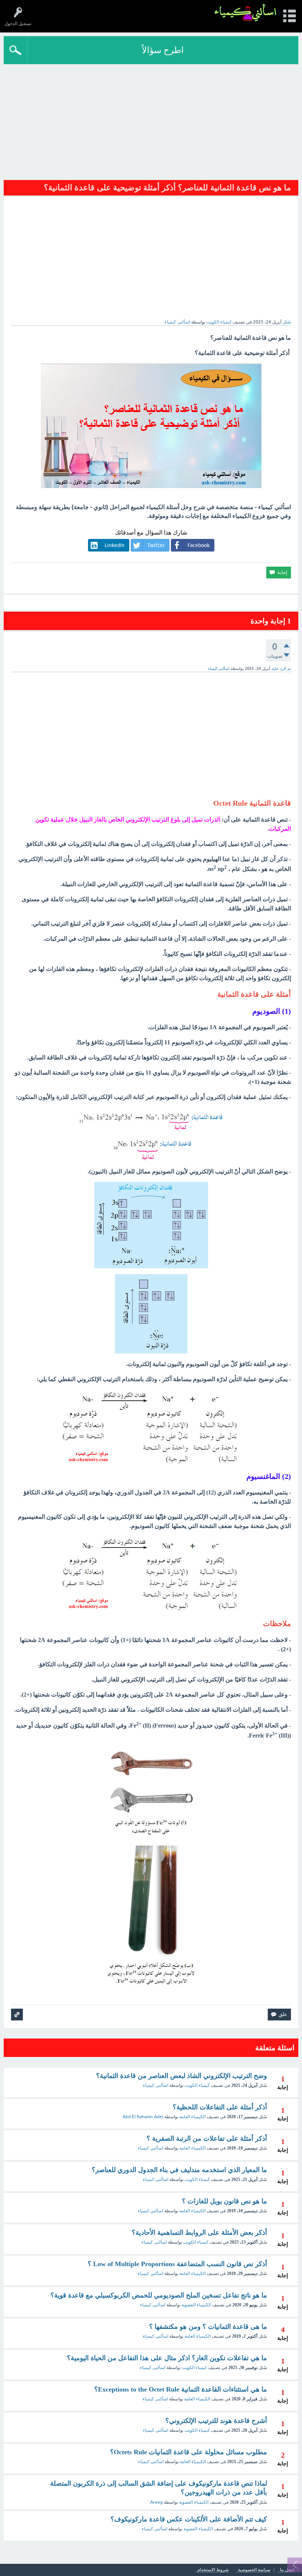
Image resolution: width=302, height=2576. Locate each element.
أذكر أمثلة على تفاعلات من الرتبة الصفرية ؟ (207, 2138)
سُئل (287, 322)
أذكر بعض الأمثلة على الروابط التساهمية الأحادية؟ (199, 2233)
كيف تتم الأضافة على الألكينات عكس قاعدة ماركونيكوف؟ (189, 2519)
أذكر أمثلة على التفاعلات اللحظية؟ (220, 2107)
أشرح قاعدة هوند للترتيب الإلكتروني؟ (216, 2421)
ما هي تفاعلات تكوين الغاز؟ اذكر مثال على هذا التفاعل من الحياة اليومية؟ (167, 2358)
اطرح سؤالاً (163, 50)
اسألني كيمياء (150, 2148)
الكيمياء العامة (192, 2117)
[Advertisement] (151, 120)
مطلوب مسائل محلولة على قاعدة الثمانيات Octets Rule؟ (189, 2452)
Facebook (199, 545)
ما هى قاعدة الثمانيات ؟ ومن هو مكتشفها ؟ (208, 2327)
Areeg (157, 2502)
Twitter (156, 545)
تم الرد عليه (281, 668)
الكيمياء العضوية (196, 2305)
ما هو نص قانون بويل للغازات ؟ (224, 2201)
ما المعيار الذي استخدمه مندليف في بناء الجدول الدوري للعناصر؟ (179, 2170)
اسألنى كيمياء (156, 2085)
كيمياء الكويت (219, 322)
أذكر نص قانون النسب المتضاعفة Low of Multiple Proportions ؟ (177, 2264)
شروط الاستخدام (213, 2570)
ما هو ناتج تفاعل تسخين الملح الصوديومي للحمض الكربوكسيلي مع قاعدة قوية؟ (159, 2295)
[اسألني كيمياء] (245, 13)
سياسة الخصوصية (254, 2570)
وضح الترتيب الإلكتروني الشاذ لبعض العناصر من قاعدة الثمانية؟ (182, 2076)
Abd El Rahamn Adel (143, 2117)
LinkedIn (115, 545)
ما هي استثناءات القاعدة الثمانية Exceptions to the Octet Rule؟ (181, 2389)
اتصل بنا (287, 2570)
